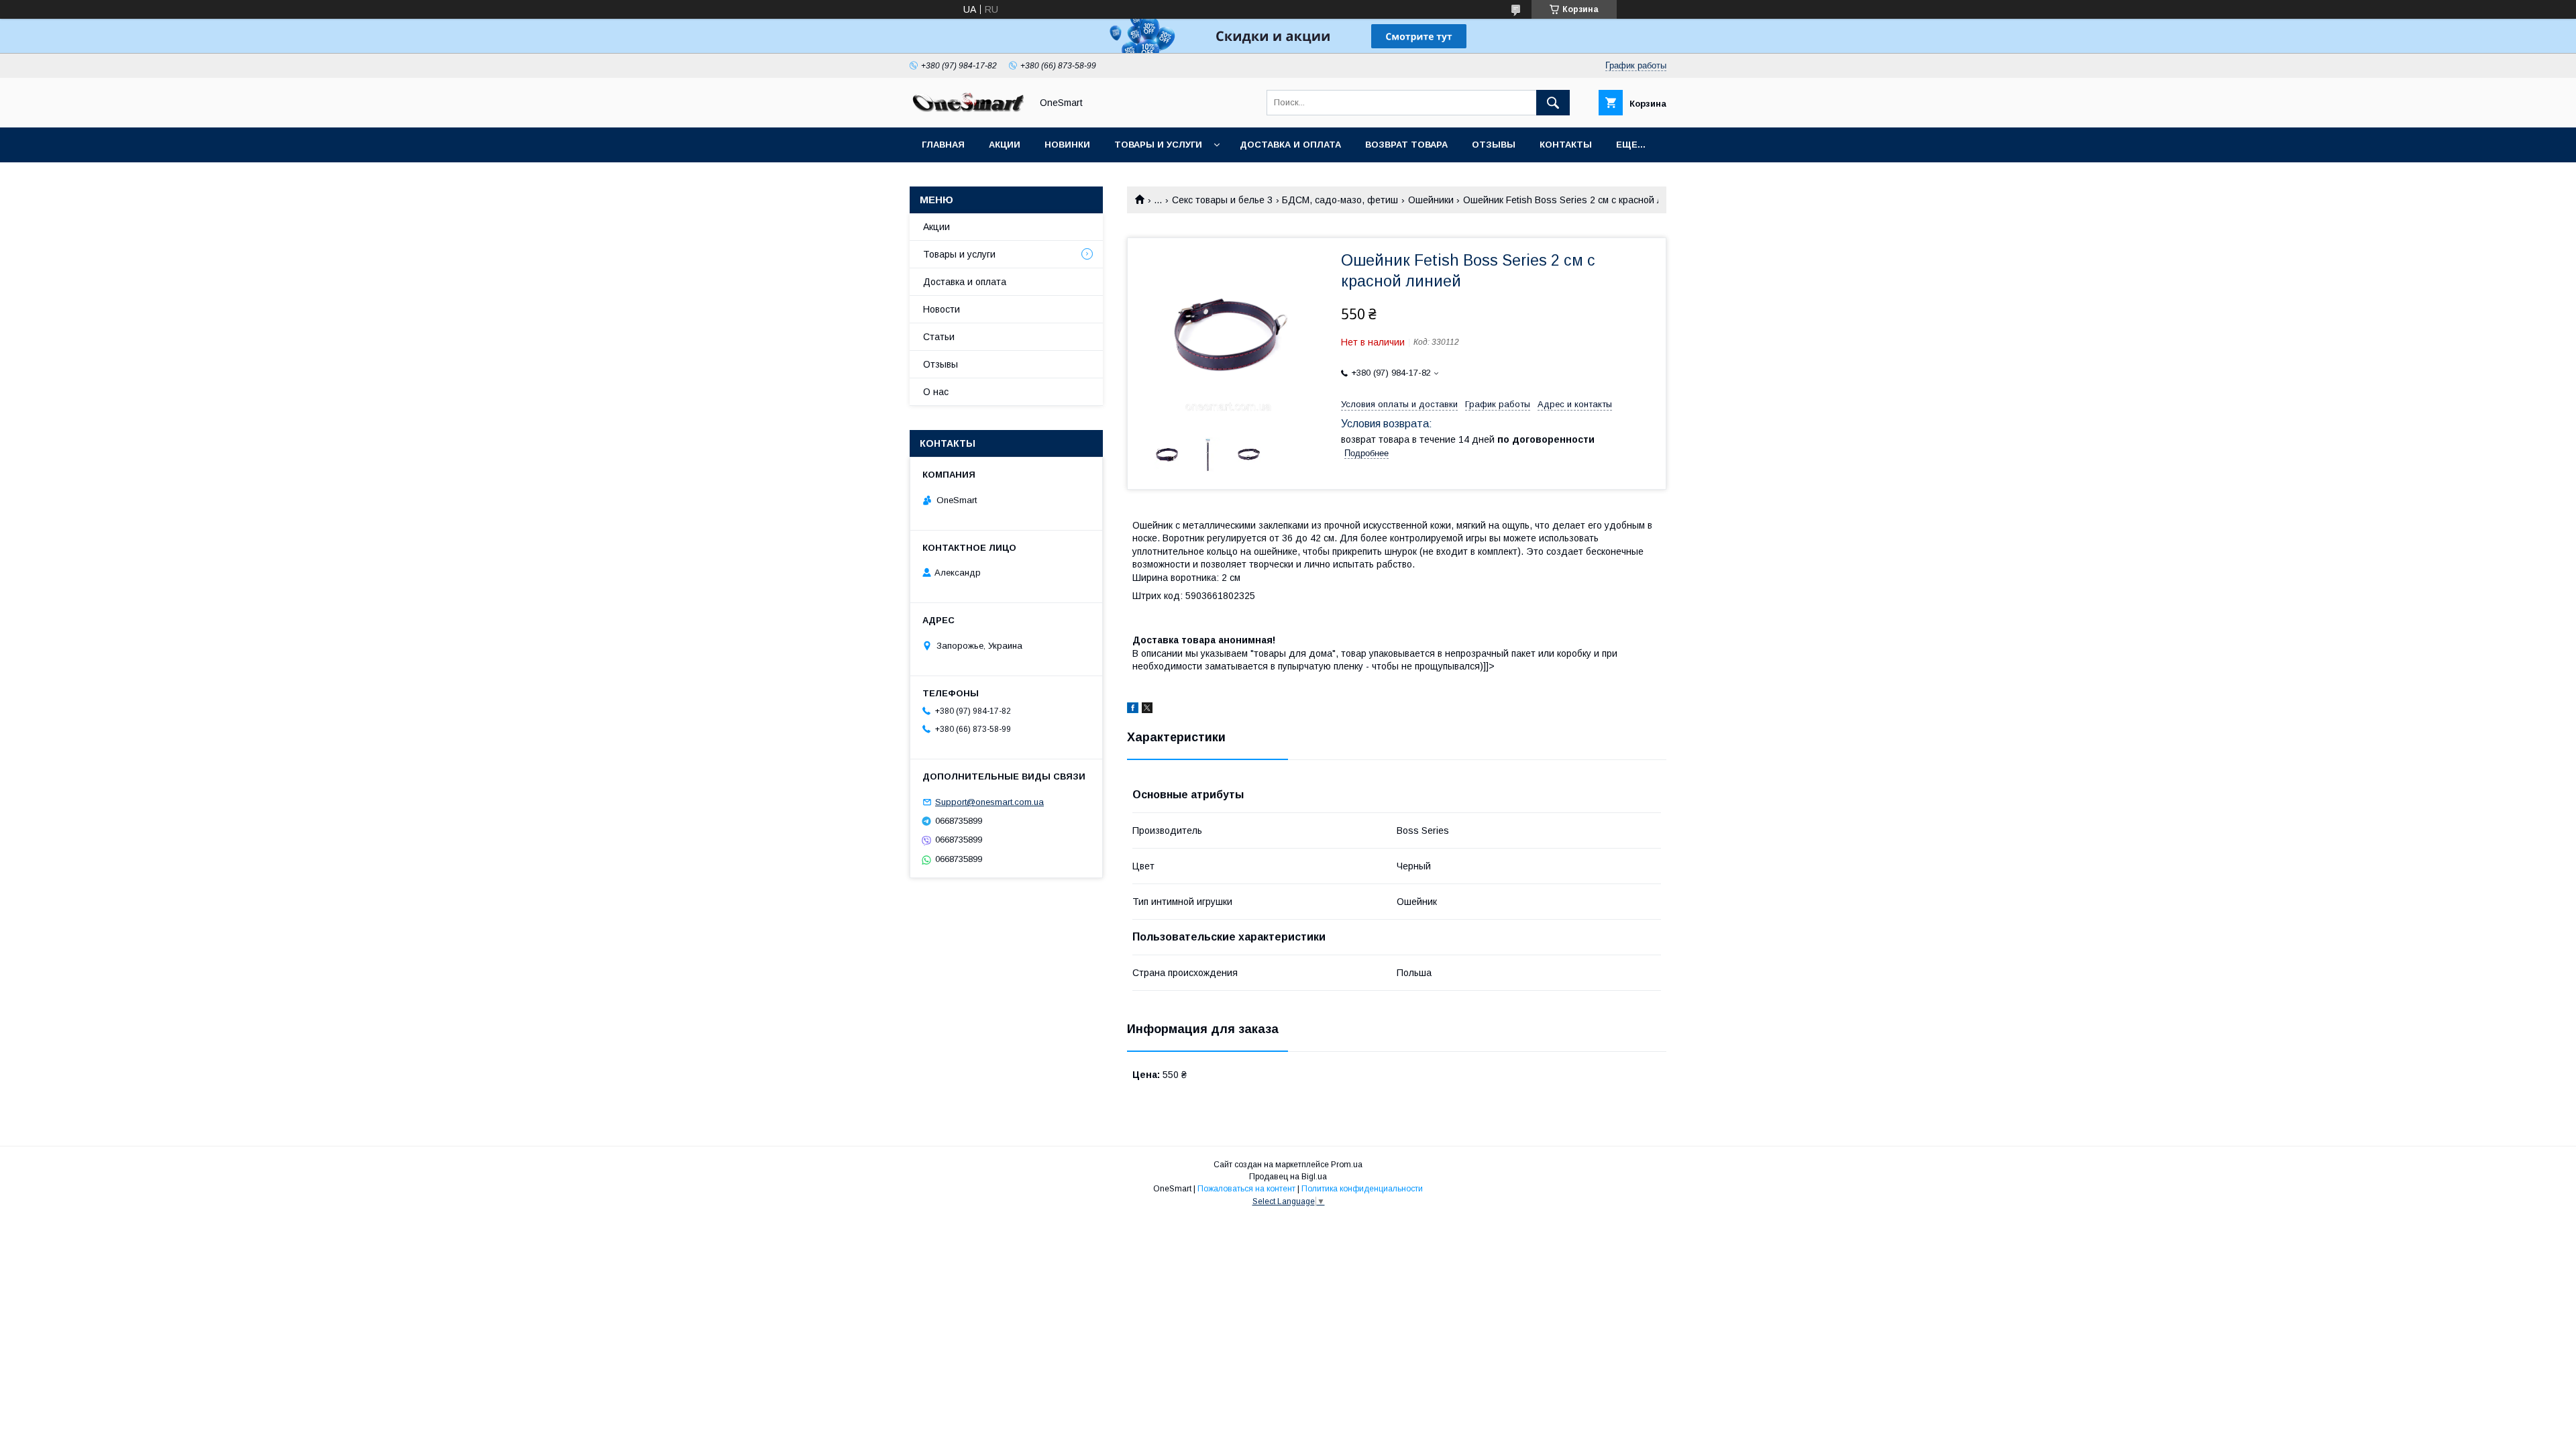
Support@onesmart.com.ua (989, 802)
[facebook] (1133, 710)
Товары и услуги (1158, 145)
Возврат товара (1406, 145)
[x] (1147, 710)
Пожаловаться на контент (1246, 1189)
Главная (943, 145)
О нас (936, 392)
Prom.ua (1347, 1165)
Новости (942, 309)
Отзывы (1494, 145)
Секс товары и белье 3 (1222, 200)
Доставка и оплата (1290, 145)
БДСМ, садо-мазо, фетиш (1340, 200)
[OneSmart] (967, 110)
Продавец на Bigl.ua (1288, 1177)
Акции (1005, 145)
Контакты (1566, 145)
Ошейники (1431, 200)
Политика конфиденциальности (1362, 1189)
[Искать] (1553, 103)
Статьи (939, 337)
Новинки (1067, 145)
